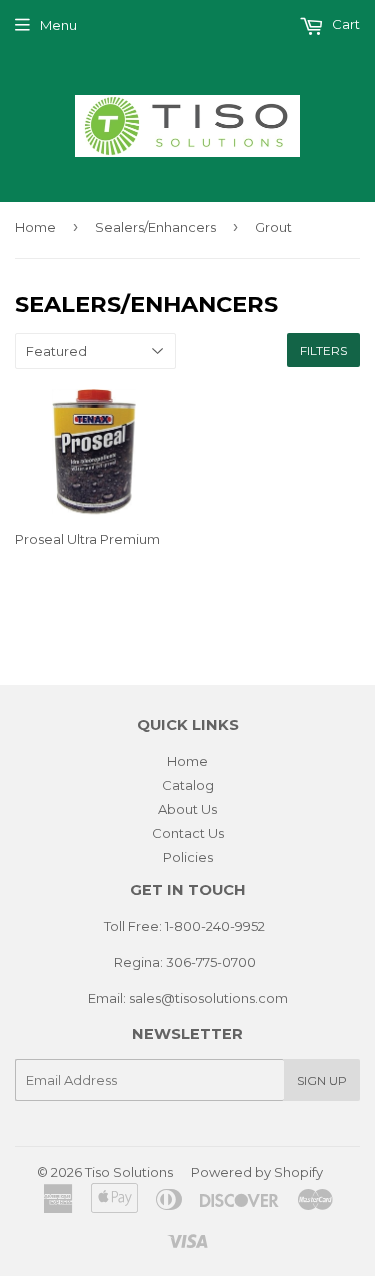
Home (35, 227)
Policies (188, 857)
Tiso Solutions (129, 1172)
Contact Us (188, 833)
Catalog (188, 785)
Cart (344, 24)
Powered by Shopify (257, 1172)
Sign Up (322, 1080)
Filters (323, 350)
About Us (187, 809)
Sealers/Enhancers (155, 227)
